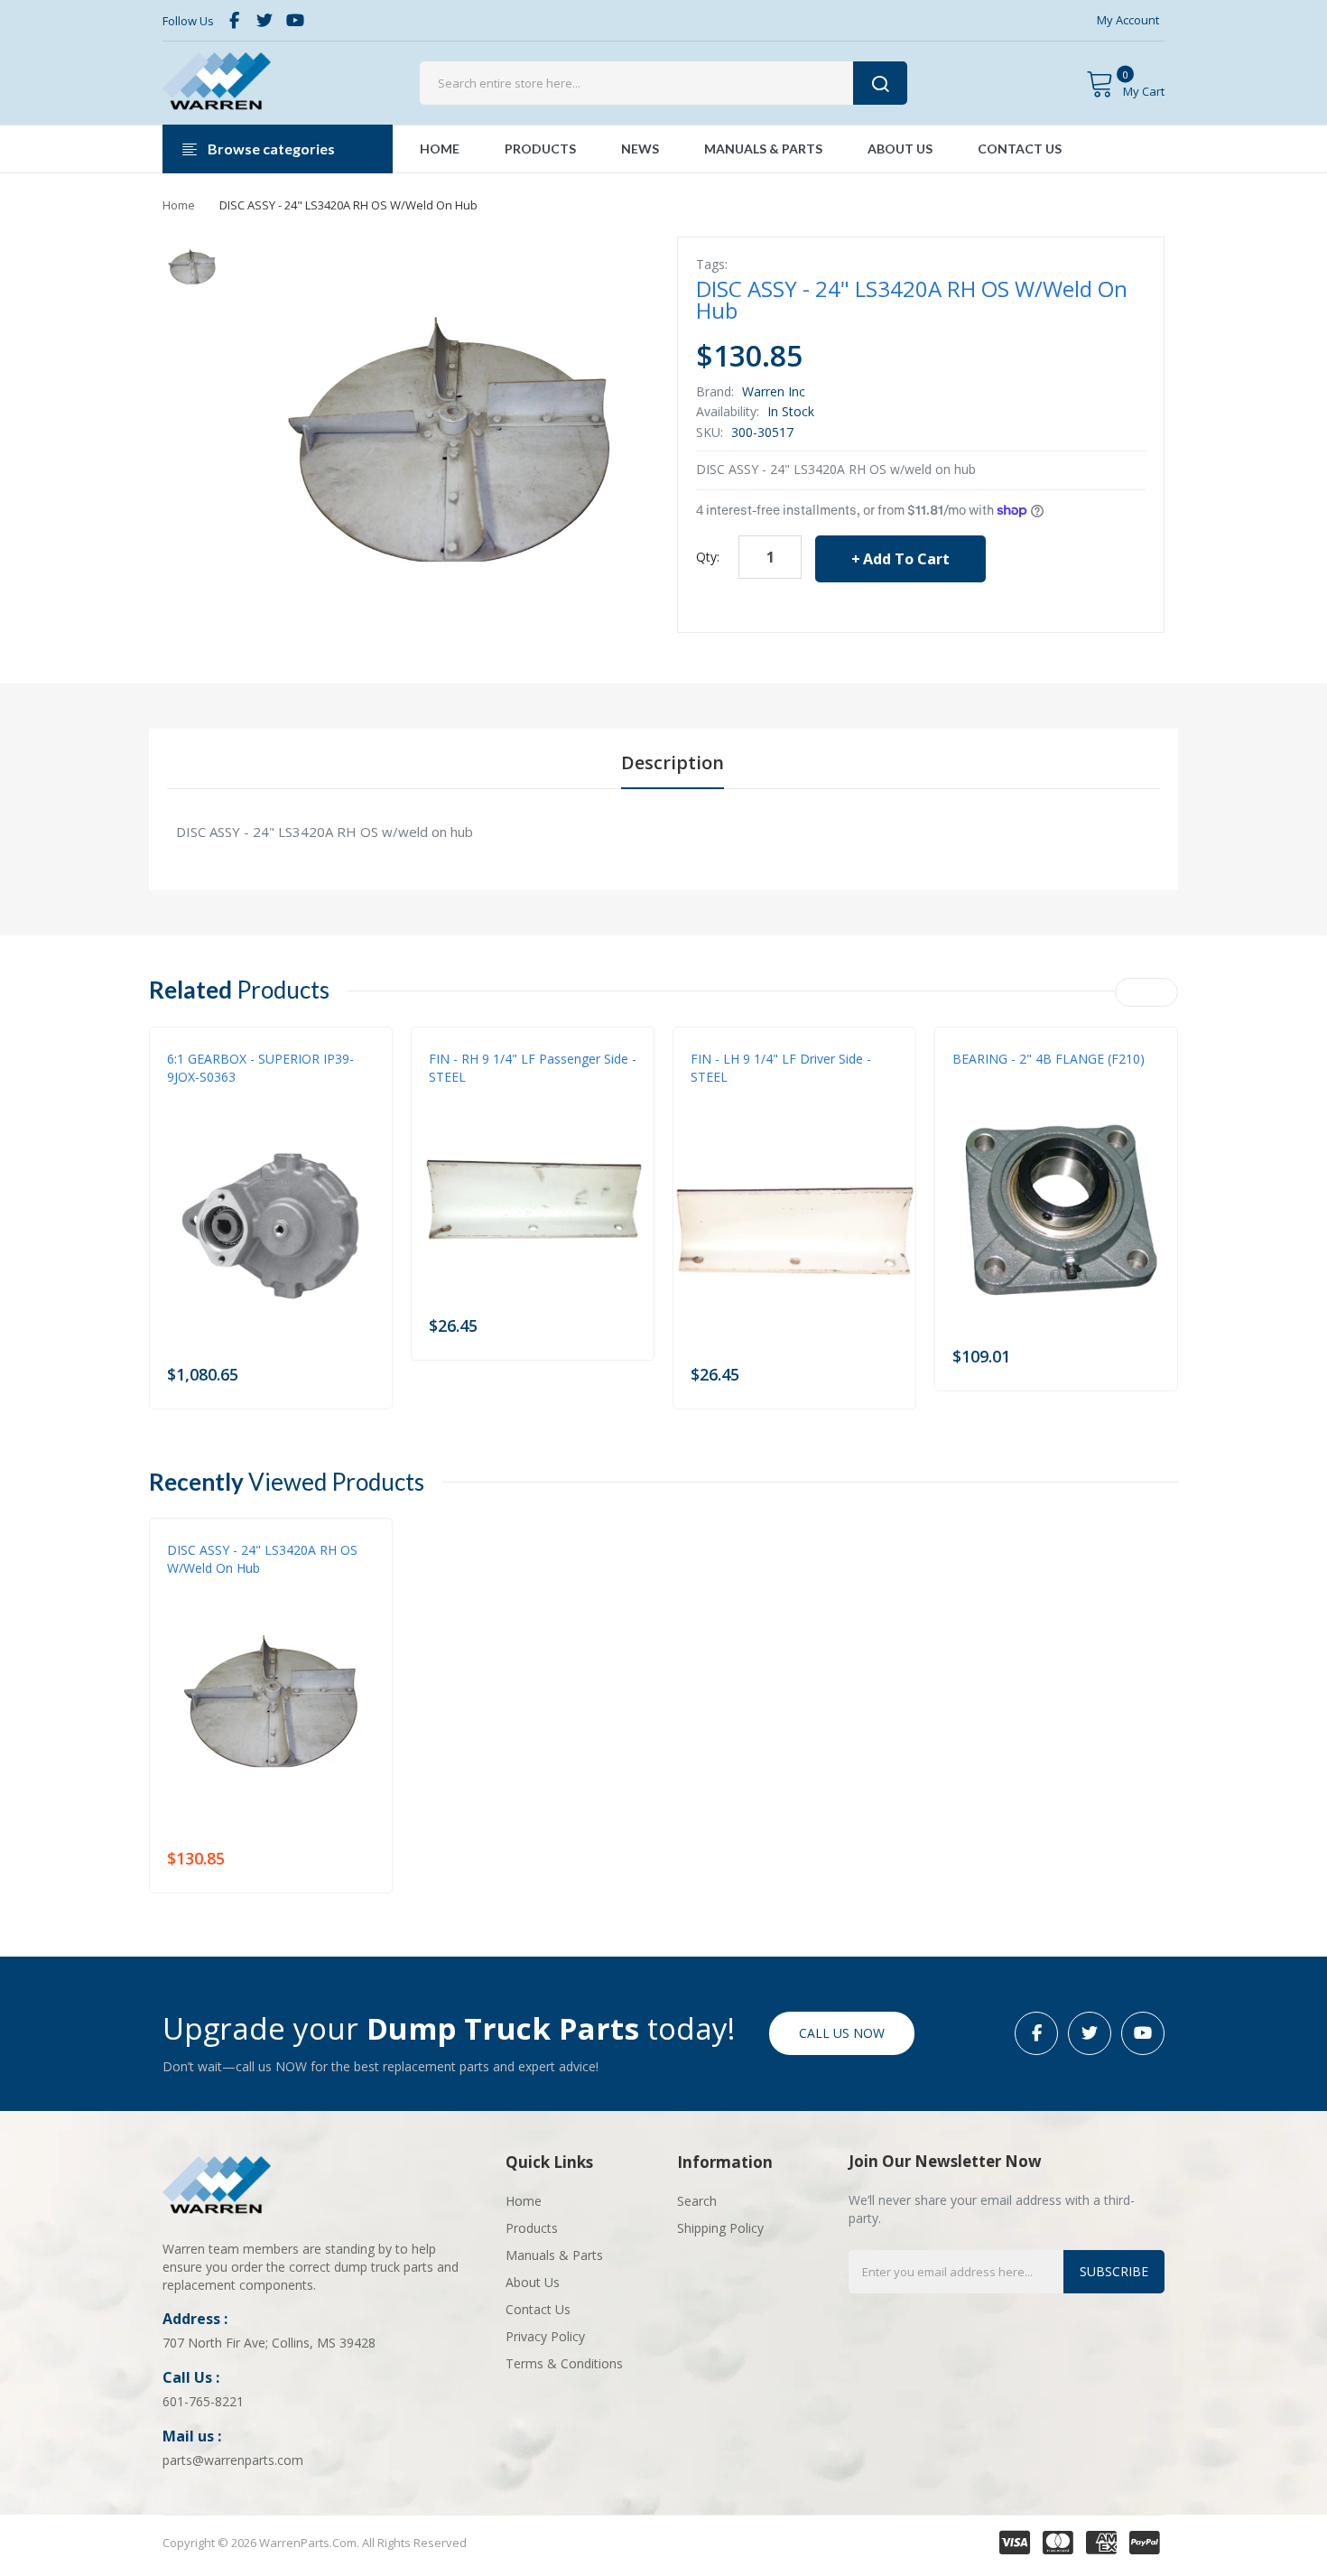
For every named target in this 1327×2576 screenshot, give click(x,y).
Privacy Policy (545, 2336)
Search (697, 2201)
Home (179, 205)
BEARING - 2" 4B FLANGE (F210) (1049, 1059)
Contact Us (538, 2309)
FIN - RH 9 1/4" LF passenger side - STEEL (533, 1068)
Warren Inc (774, 391)
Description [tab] (673, 763)
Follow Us (188, 21)
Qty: (708, 557)
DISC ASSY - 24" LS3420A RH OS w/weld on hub (262, 1559)
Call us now (842, 2033)
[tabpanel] (663, 832)
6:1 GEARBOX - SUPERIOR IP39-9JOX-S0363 (260, 1068)
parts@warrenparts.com (233, 2460)
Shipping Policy (720, 2228)
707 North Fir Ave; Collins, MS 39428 (269, 2343)
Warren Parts (206, 1095)
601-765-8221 (203, 2401)
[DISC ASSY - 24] (192, 266)
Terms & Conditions (564, 2363)
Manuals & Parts (554, 2255)
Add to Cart (906, 559)
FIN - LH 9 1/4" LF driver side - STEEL (781, 1068)
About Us (533, 2282)
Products (532, 2228)
